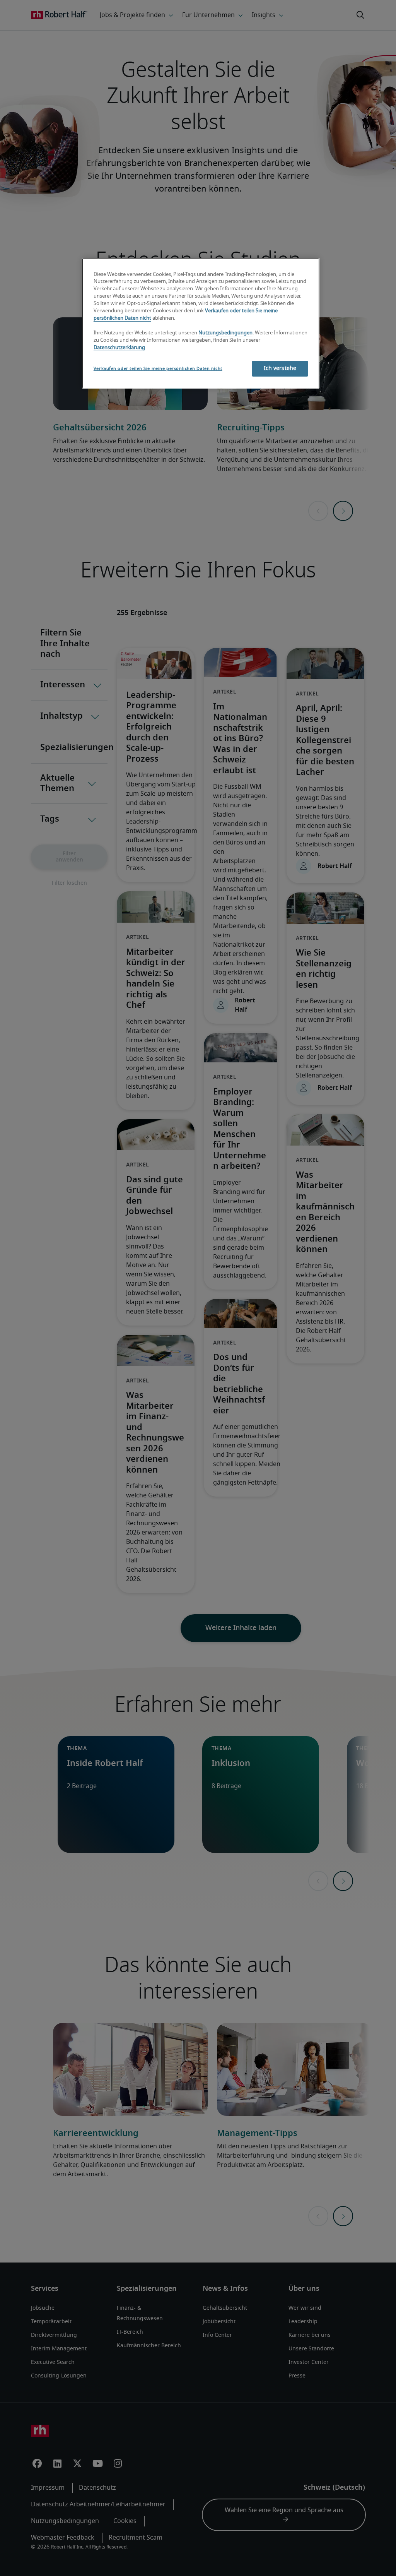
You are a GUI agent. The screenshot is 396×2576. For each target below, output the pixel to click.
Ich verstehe (280, 368)
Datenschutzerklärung (119, 348)
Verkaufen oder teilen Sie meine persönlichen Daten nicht (158, 369)
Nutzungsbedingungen (225, 333)
